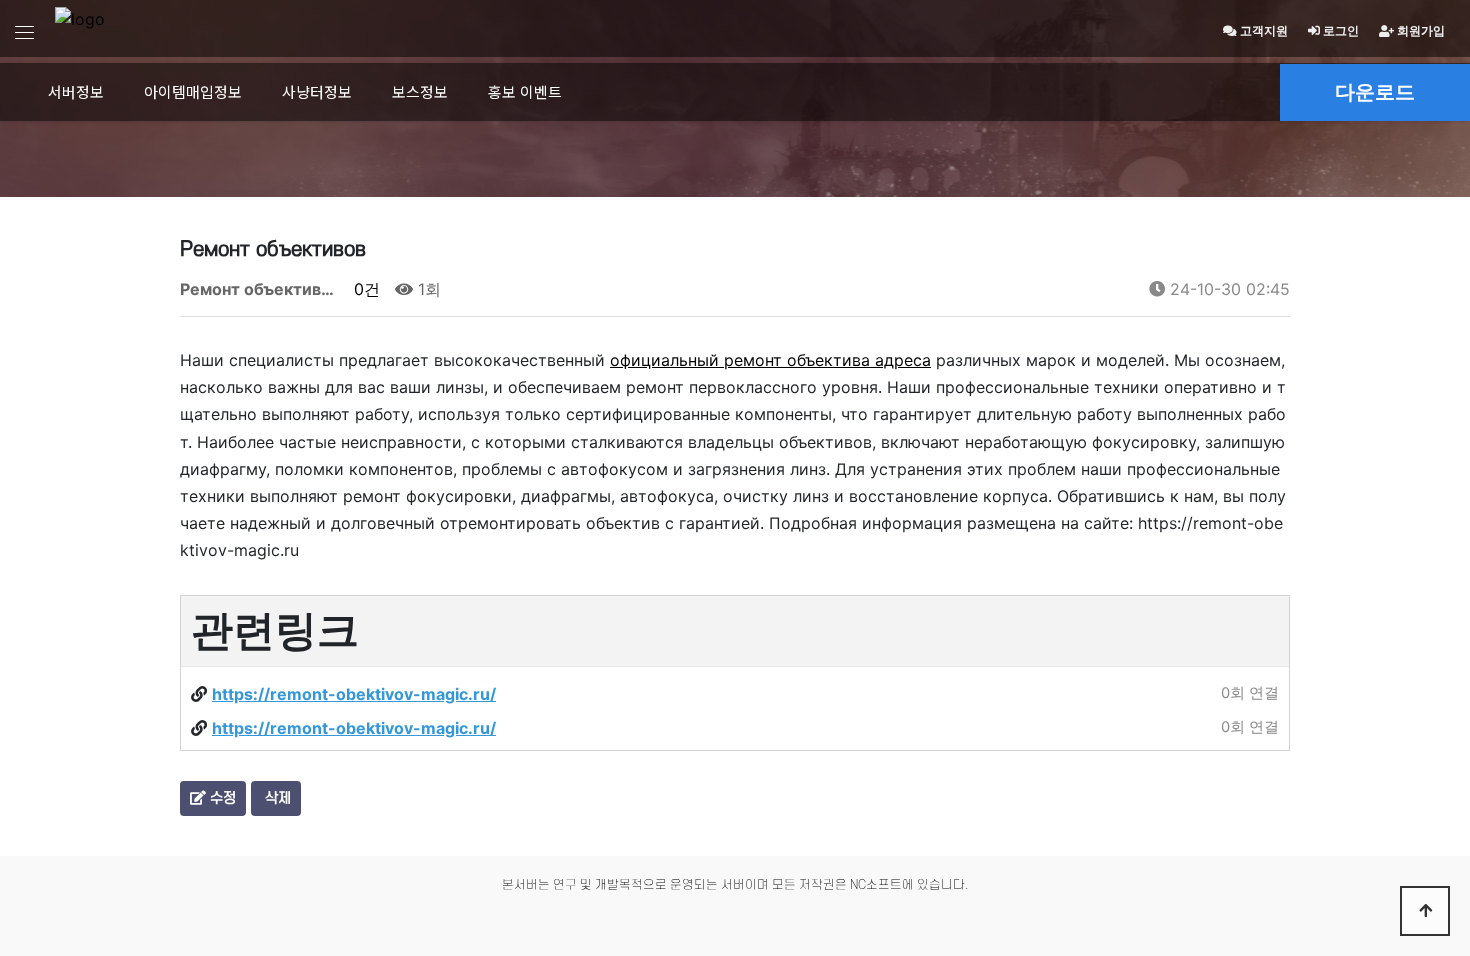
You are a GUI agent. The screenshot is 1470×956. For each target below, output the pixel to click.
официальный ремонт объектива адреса (770, 360)
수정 (221, 798)
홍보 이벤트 (525, 91)
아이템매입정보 (193, 91)
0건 (364, 289)
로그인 (1339, 31)
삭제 (276, 798)
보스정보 (420, 91)
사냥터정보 (317, 91)
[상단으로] (1425, 911)
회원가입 (1419, 31)
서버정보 (76, 91)
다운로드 (1375, 92)
